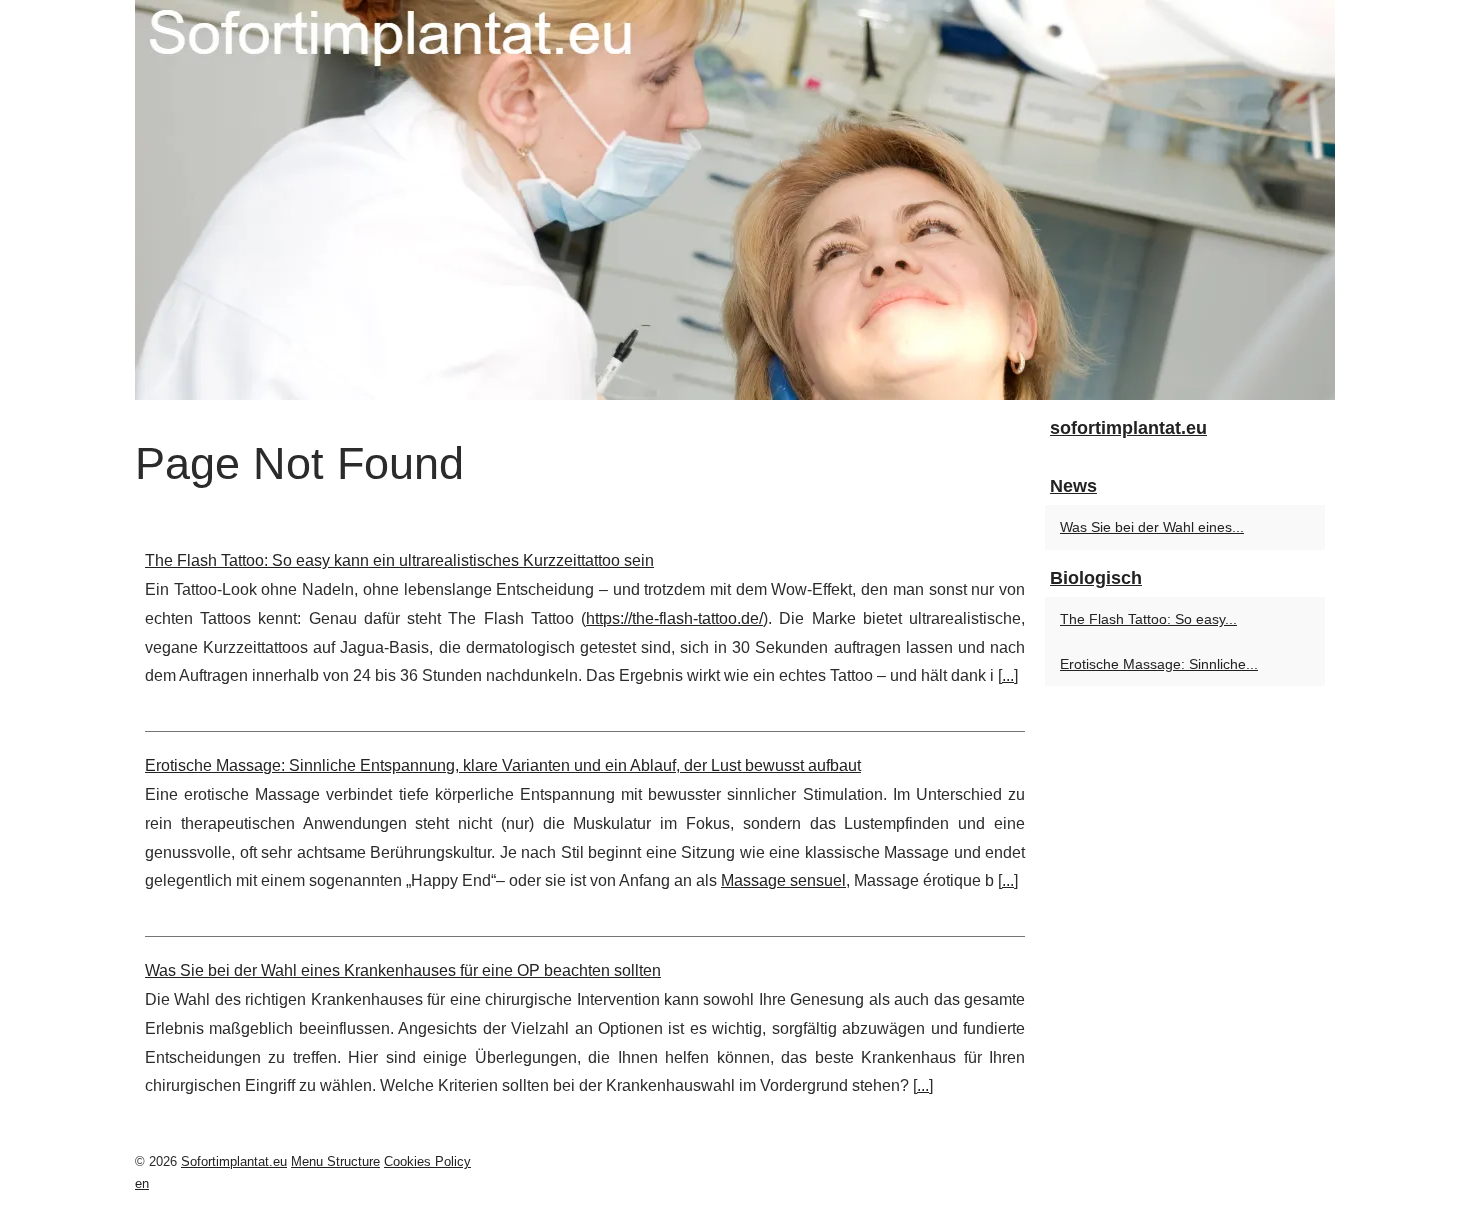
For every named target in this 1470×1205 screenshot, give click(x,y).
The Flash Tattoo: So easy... (1148, 619)
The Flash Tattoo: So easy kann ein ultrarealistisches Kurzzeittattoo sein (399, 560)
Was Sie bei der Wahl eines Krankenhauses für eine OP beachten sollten (403, 970)
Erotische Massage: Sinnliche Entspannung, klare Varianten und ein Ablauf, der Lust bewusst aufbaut (503, 765)
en (142, 1183)
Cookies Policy (427, 1161)
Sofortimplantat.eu (234, 1161)
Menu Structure (335, 1161)
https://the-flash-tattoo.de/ (674, 618)
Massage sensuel (783, 880)
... (1008, 675)
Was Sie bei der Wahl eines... (1152, 527)
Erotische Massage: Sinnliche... (1159, 664)
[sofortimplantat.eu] (735, 200)
